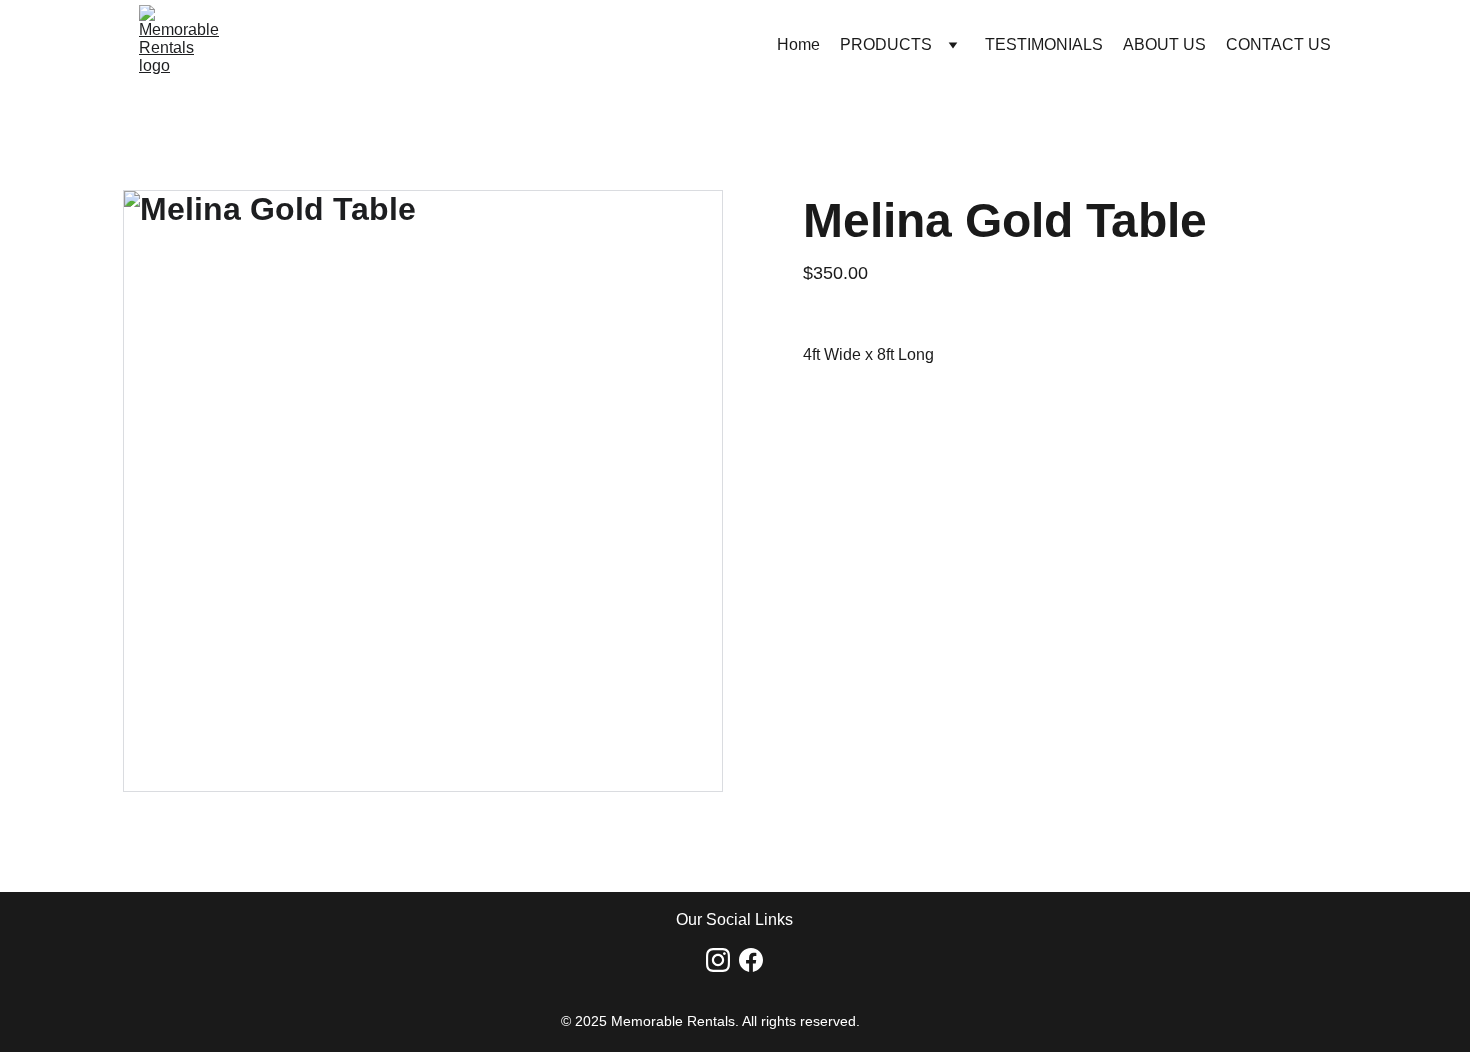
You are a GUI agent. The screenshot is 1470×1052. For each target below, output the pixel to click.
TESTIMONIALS (1044, 44)
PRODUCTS (886, 44)
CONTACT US (1278, 44)
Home (798, 44)
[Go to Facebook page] (751, 960)
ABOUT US (1164, 44)
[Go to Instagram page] (718, 960)
